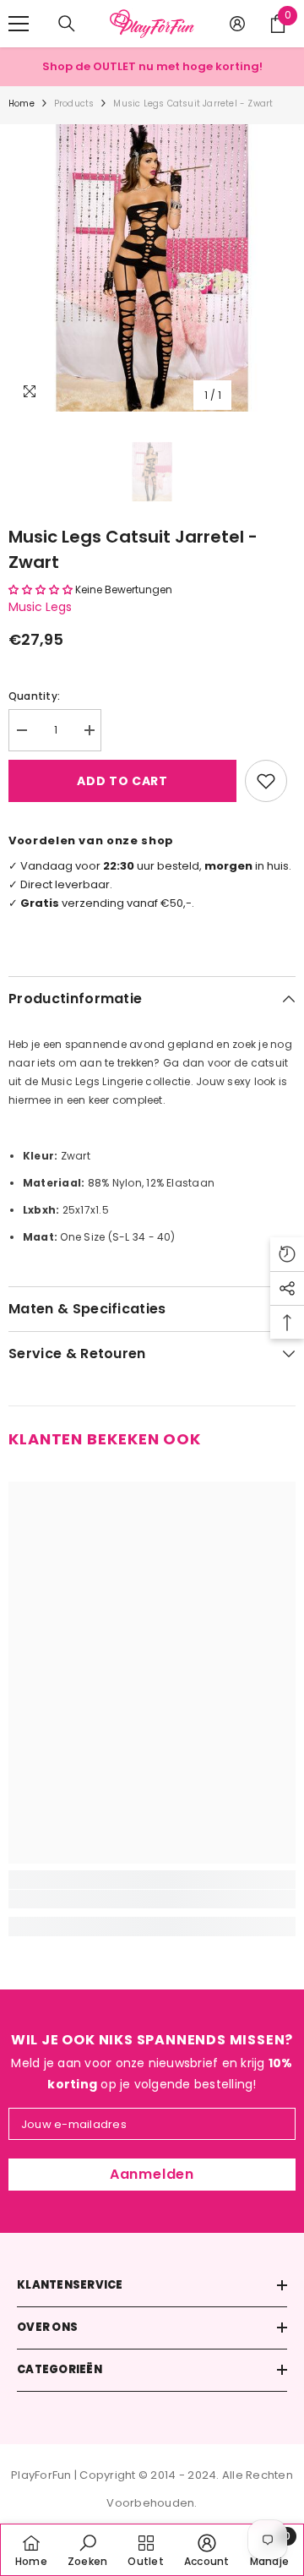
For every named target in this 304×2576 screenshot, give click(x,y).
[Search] (67, 24)
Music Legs (40, 607)
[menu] (19, 24)
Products (74, 104)
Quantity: (34, 696)
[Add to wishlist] (266, 781)
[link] (152, 1899)
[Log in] (237, 24)
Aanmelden (152, 2174)
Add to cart (122, 781)
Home (22, 104)
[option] (152, 268)
